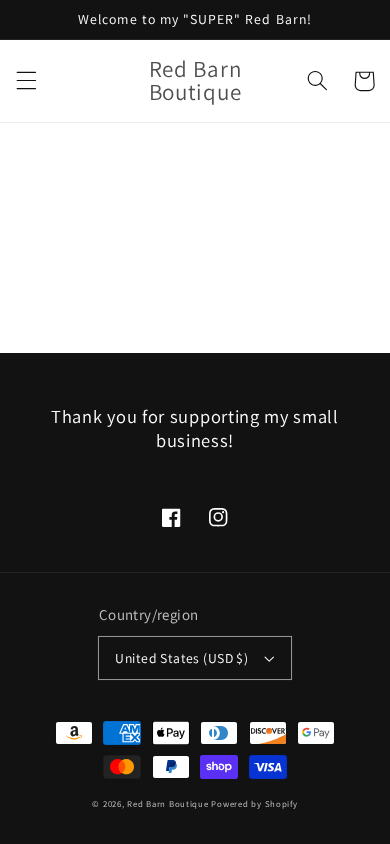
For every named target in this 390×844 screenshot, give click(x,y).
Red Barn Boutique (168, 804)
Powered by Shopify (254, 804)
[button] (26, 81)
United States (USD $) (181, 658)
